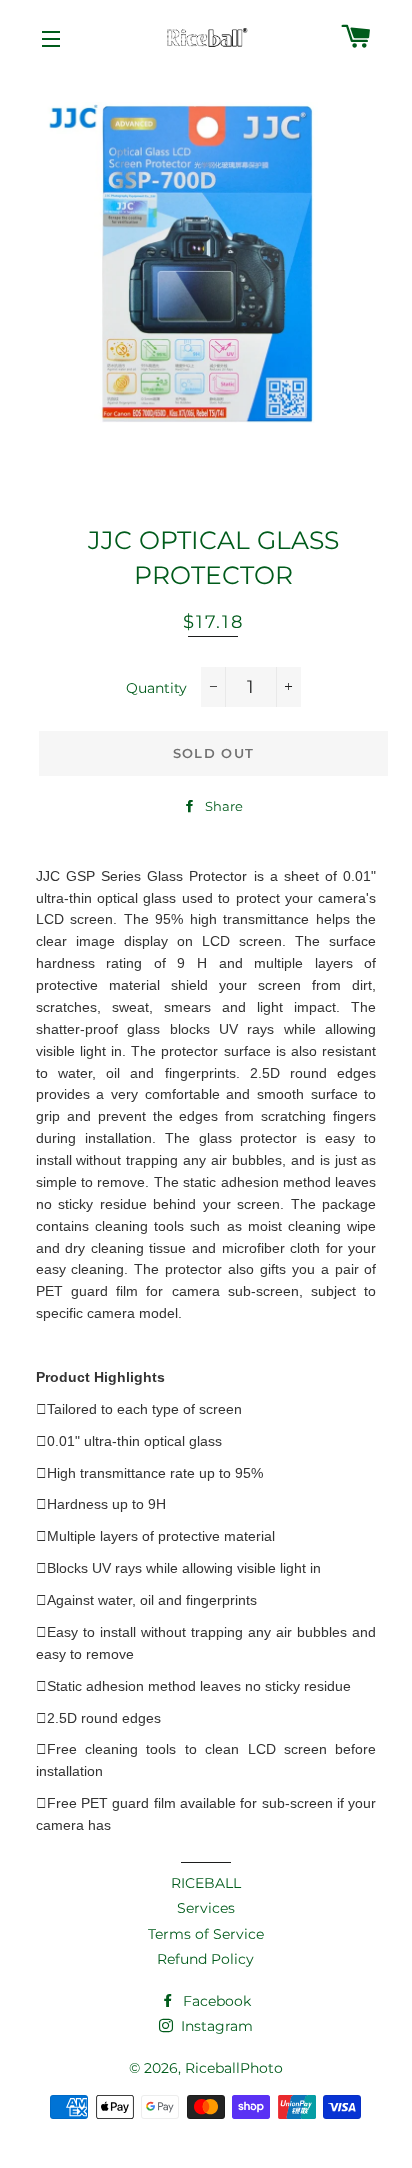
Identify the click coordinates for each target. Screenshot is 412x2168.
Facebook (215, 2001)
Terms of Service (206, 1934)
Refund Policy (205, 1959)
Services (206, 1908)
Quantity (156, 688)
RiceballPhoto (234, 2068)
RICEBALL (206, 1883)
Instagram (215, 2026)
